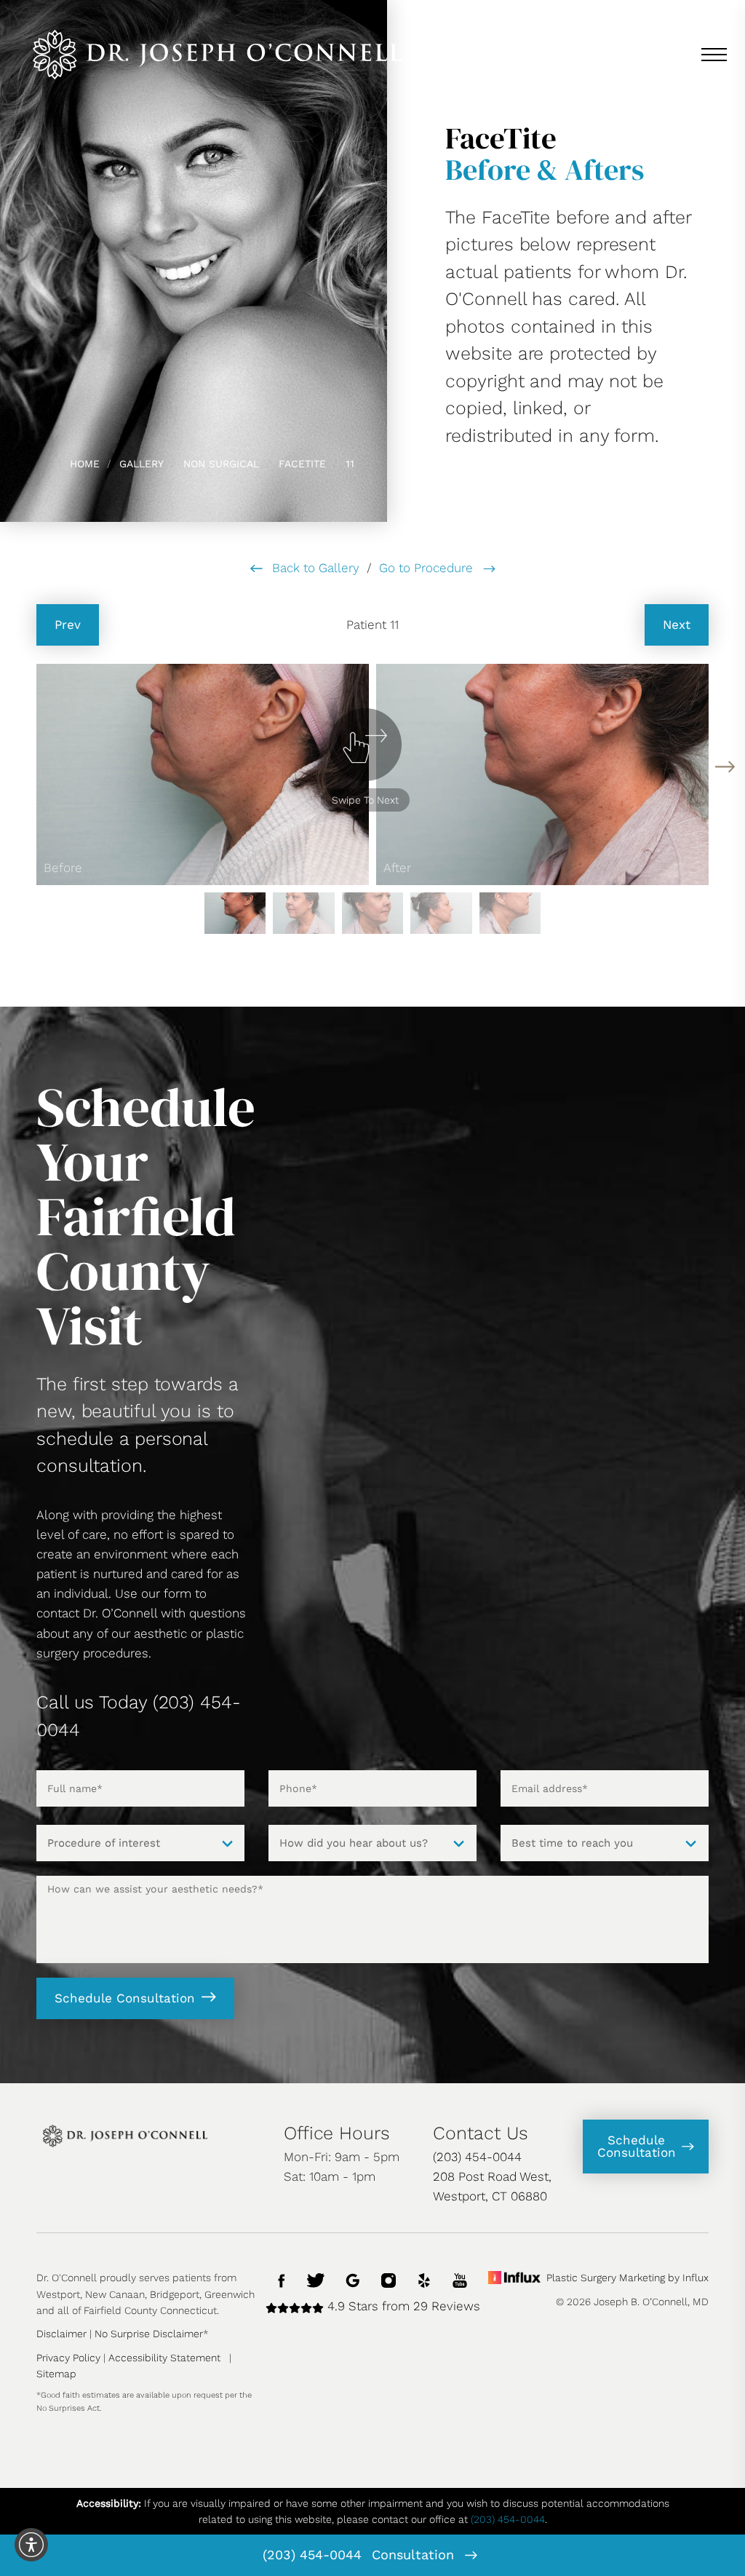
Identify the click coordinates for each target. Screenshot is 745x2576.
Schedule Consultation (125, 1998)
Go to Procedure (428, 568)
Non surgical (221, 464)
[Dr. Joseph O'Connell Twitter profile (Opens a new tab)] (316, 2279)
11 (350, 464)
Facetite (302, 464)
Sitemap (56, 2374)
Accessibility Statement (164, 2358)
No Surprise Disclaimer (149, 2334)
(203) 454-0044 (312, 2555)
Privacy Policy (68, 2358)
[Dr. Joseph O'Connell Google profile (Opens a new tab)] (353, 2279)
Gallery (142, 464)
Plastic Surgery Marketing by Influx (628, 2278)
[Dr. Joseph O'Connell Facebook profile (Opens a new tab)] (282, 2279)
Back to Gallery (314, 568)
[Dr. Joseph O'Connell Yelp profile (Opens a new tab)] (424, 2279)
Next (677, 625)
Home (85, 464)
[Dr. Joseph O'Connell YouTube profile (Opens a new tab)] (460, 2279)
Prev (68, 625)
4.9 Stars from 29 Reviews (402, 2306)
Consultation (415, 2555)
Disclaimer (61, 2334)
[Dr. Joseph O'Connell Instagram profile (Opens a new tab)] (389, 2279)
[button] (725, 767)
